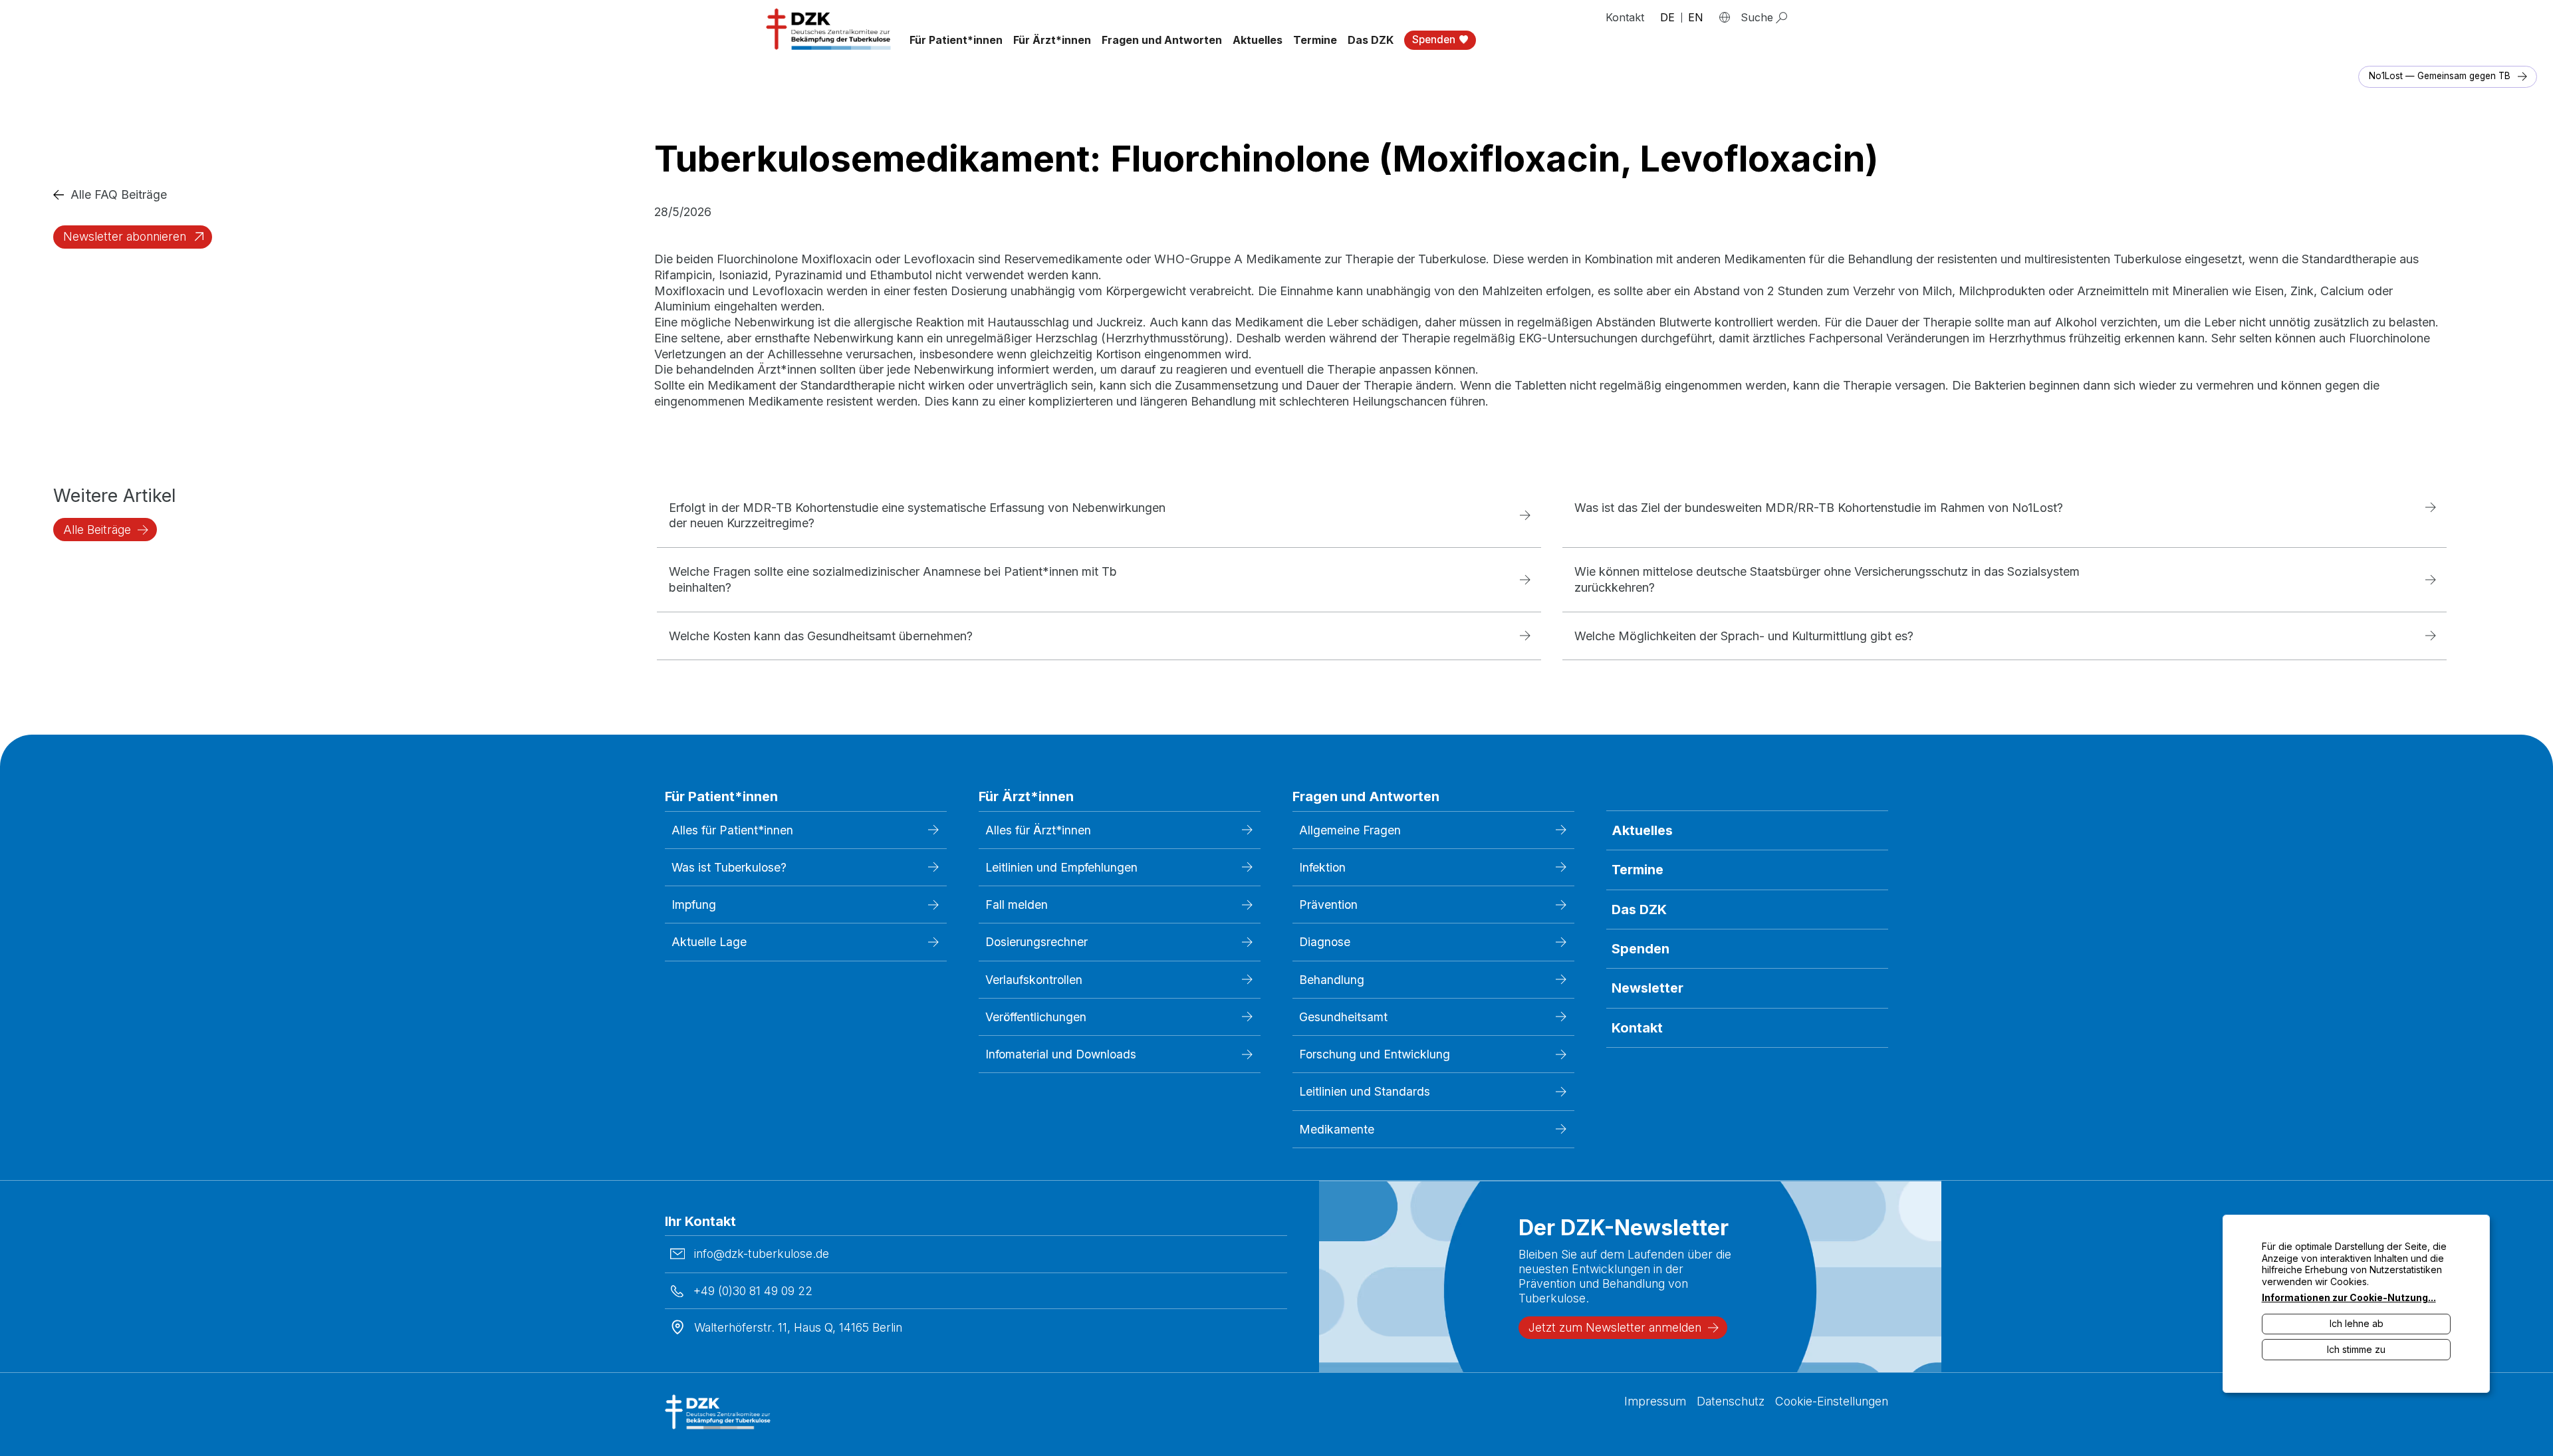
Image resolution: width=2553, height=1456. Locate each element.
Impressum (1655, 1401)
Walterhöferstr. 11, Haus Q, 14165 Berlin (798, 1327)
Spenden (1641, 949)
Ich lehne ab (2357, 1323)
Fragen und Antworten (1162, 40)
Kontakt (1625, 17)
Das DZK (1639, 910)
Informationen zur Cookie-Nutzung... (2349, 1297)
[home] (830, 29)
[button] (956, 40)
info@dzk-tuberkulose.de (762, 1254)
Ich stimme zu (2356, 1349)
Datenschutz (1731, 1401)
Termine (1315, 40)
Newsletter (1647, 988)
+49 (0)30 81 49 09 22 (753, 1291)
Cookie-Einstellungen (1832, 1401)
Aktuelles (1258, 40)
